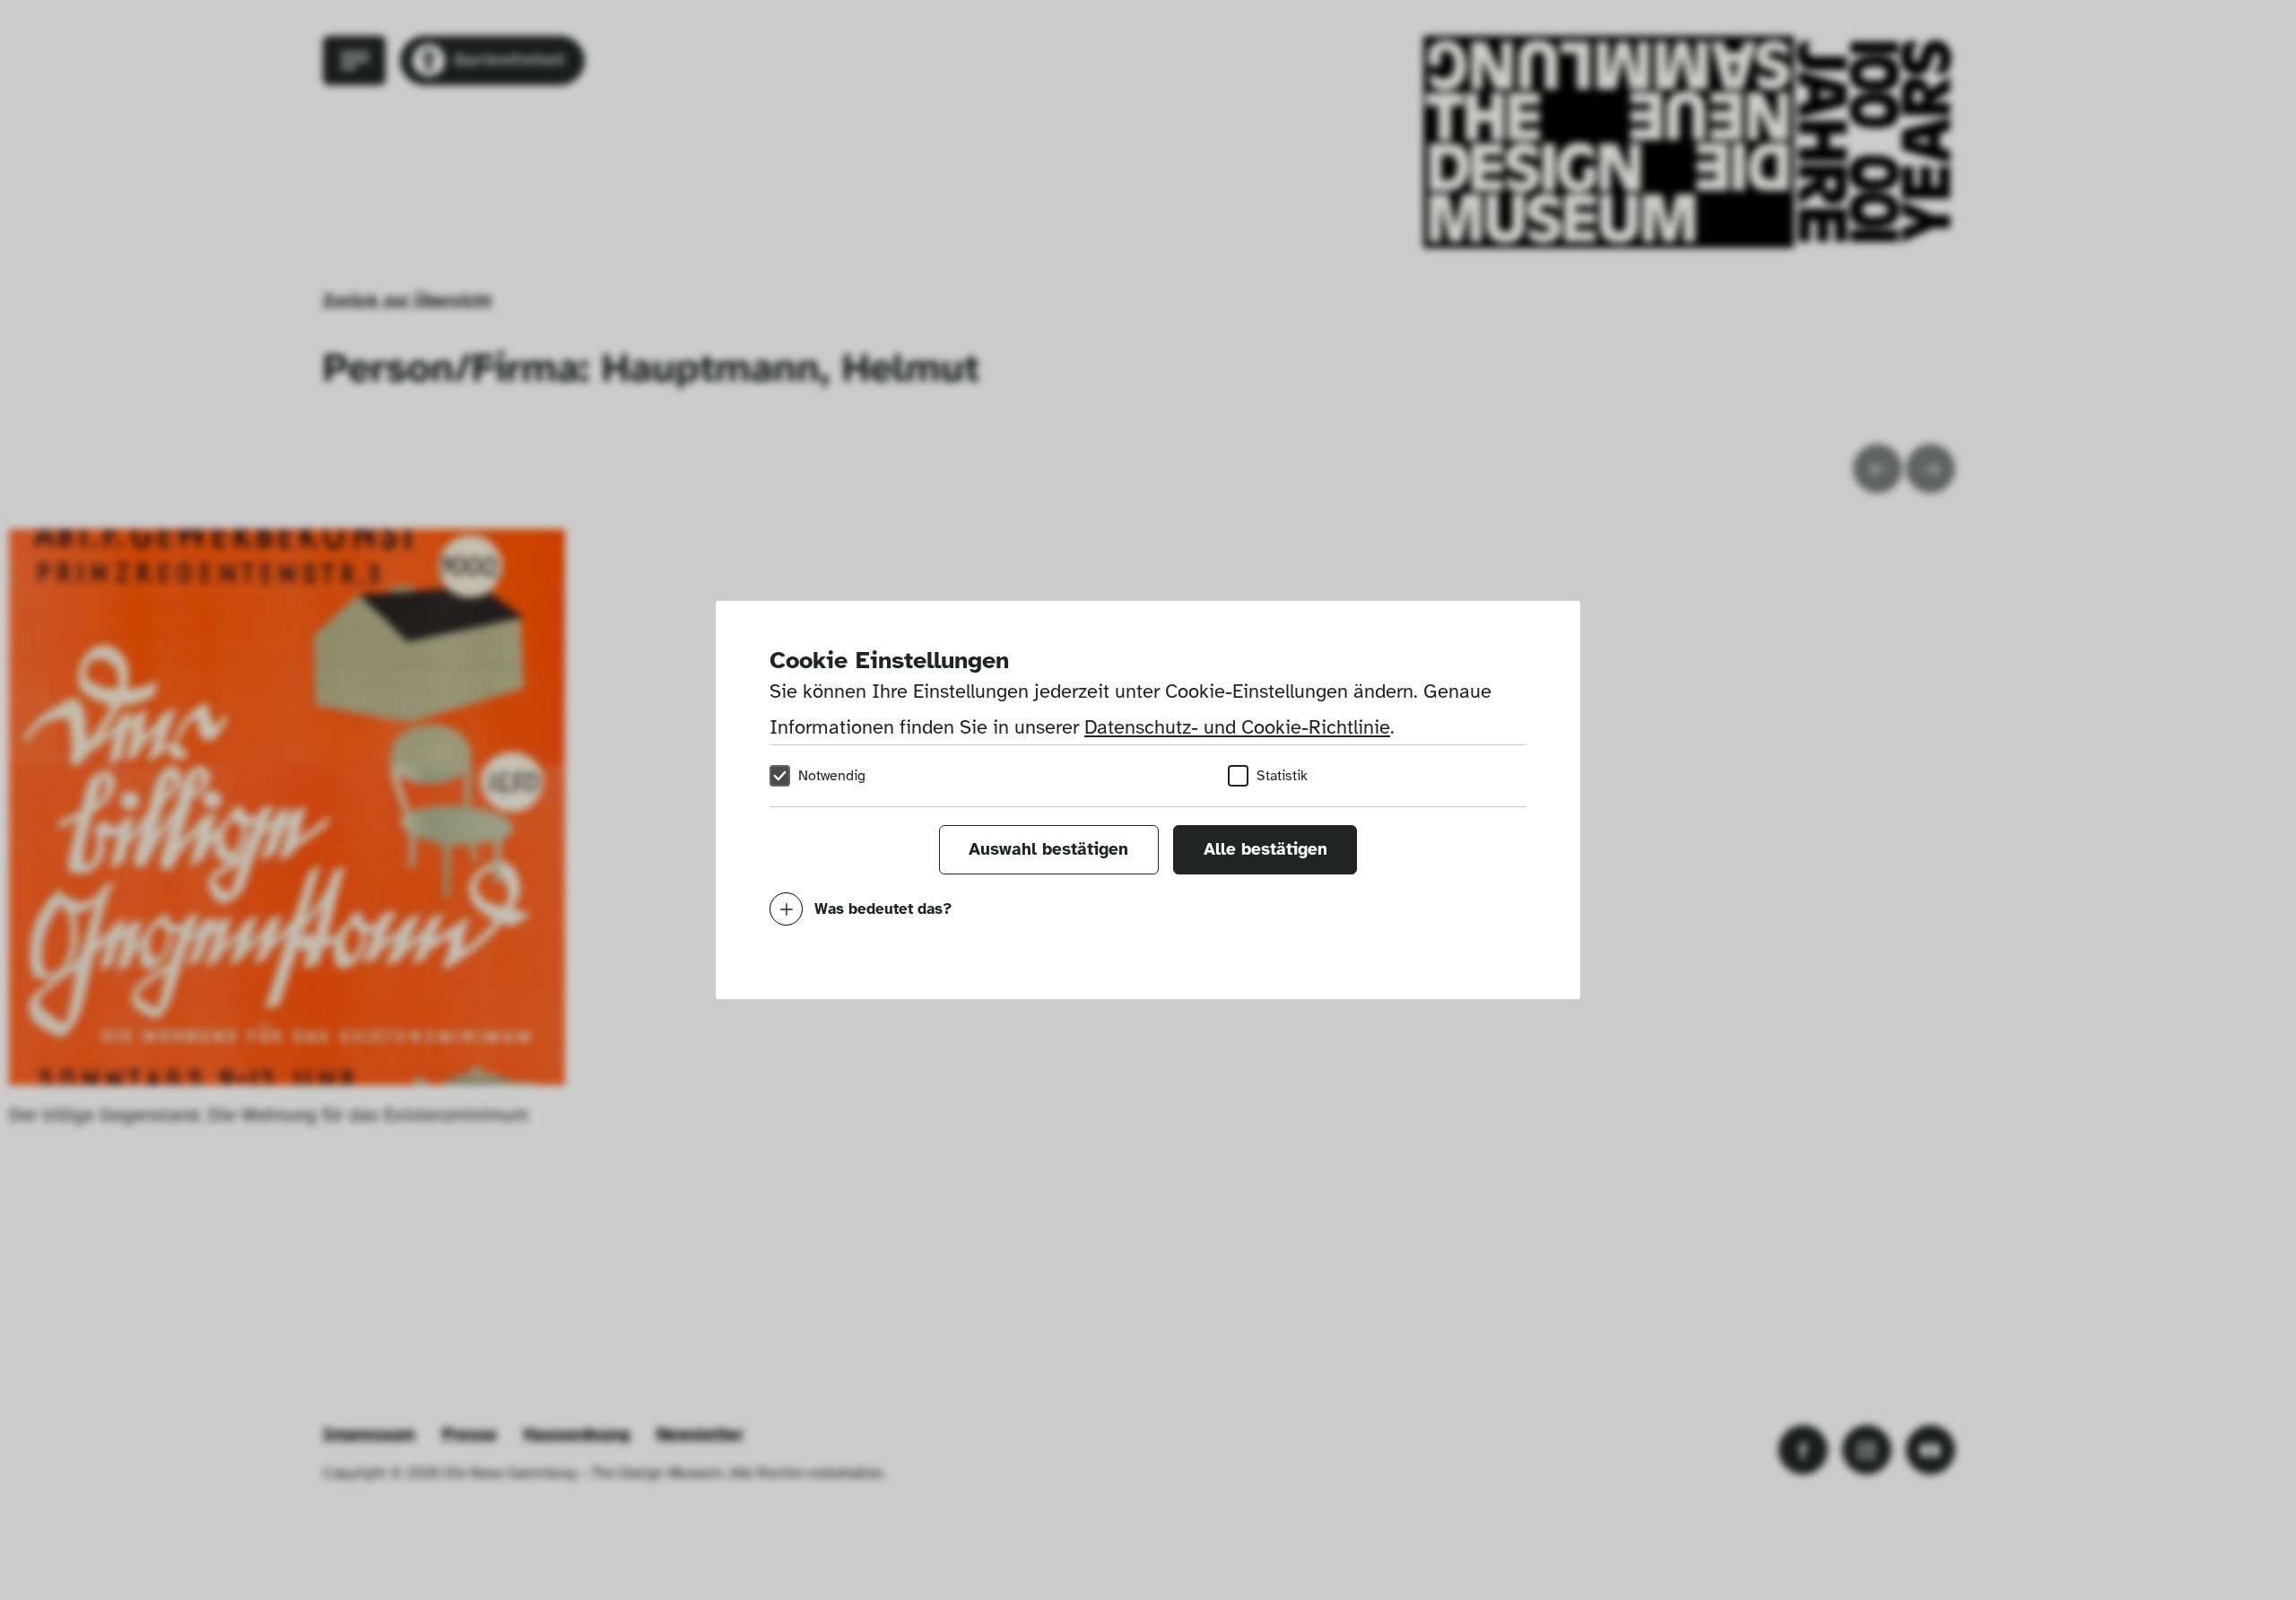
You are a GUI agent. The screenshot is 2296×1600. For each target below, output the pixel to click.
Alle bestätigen (1265, 849)
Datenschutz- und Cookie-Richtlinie (1237, 727)
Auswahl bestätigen (1048, 849)
